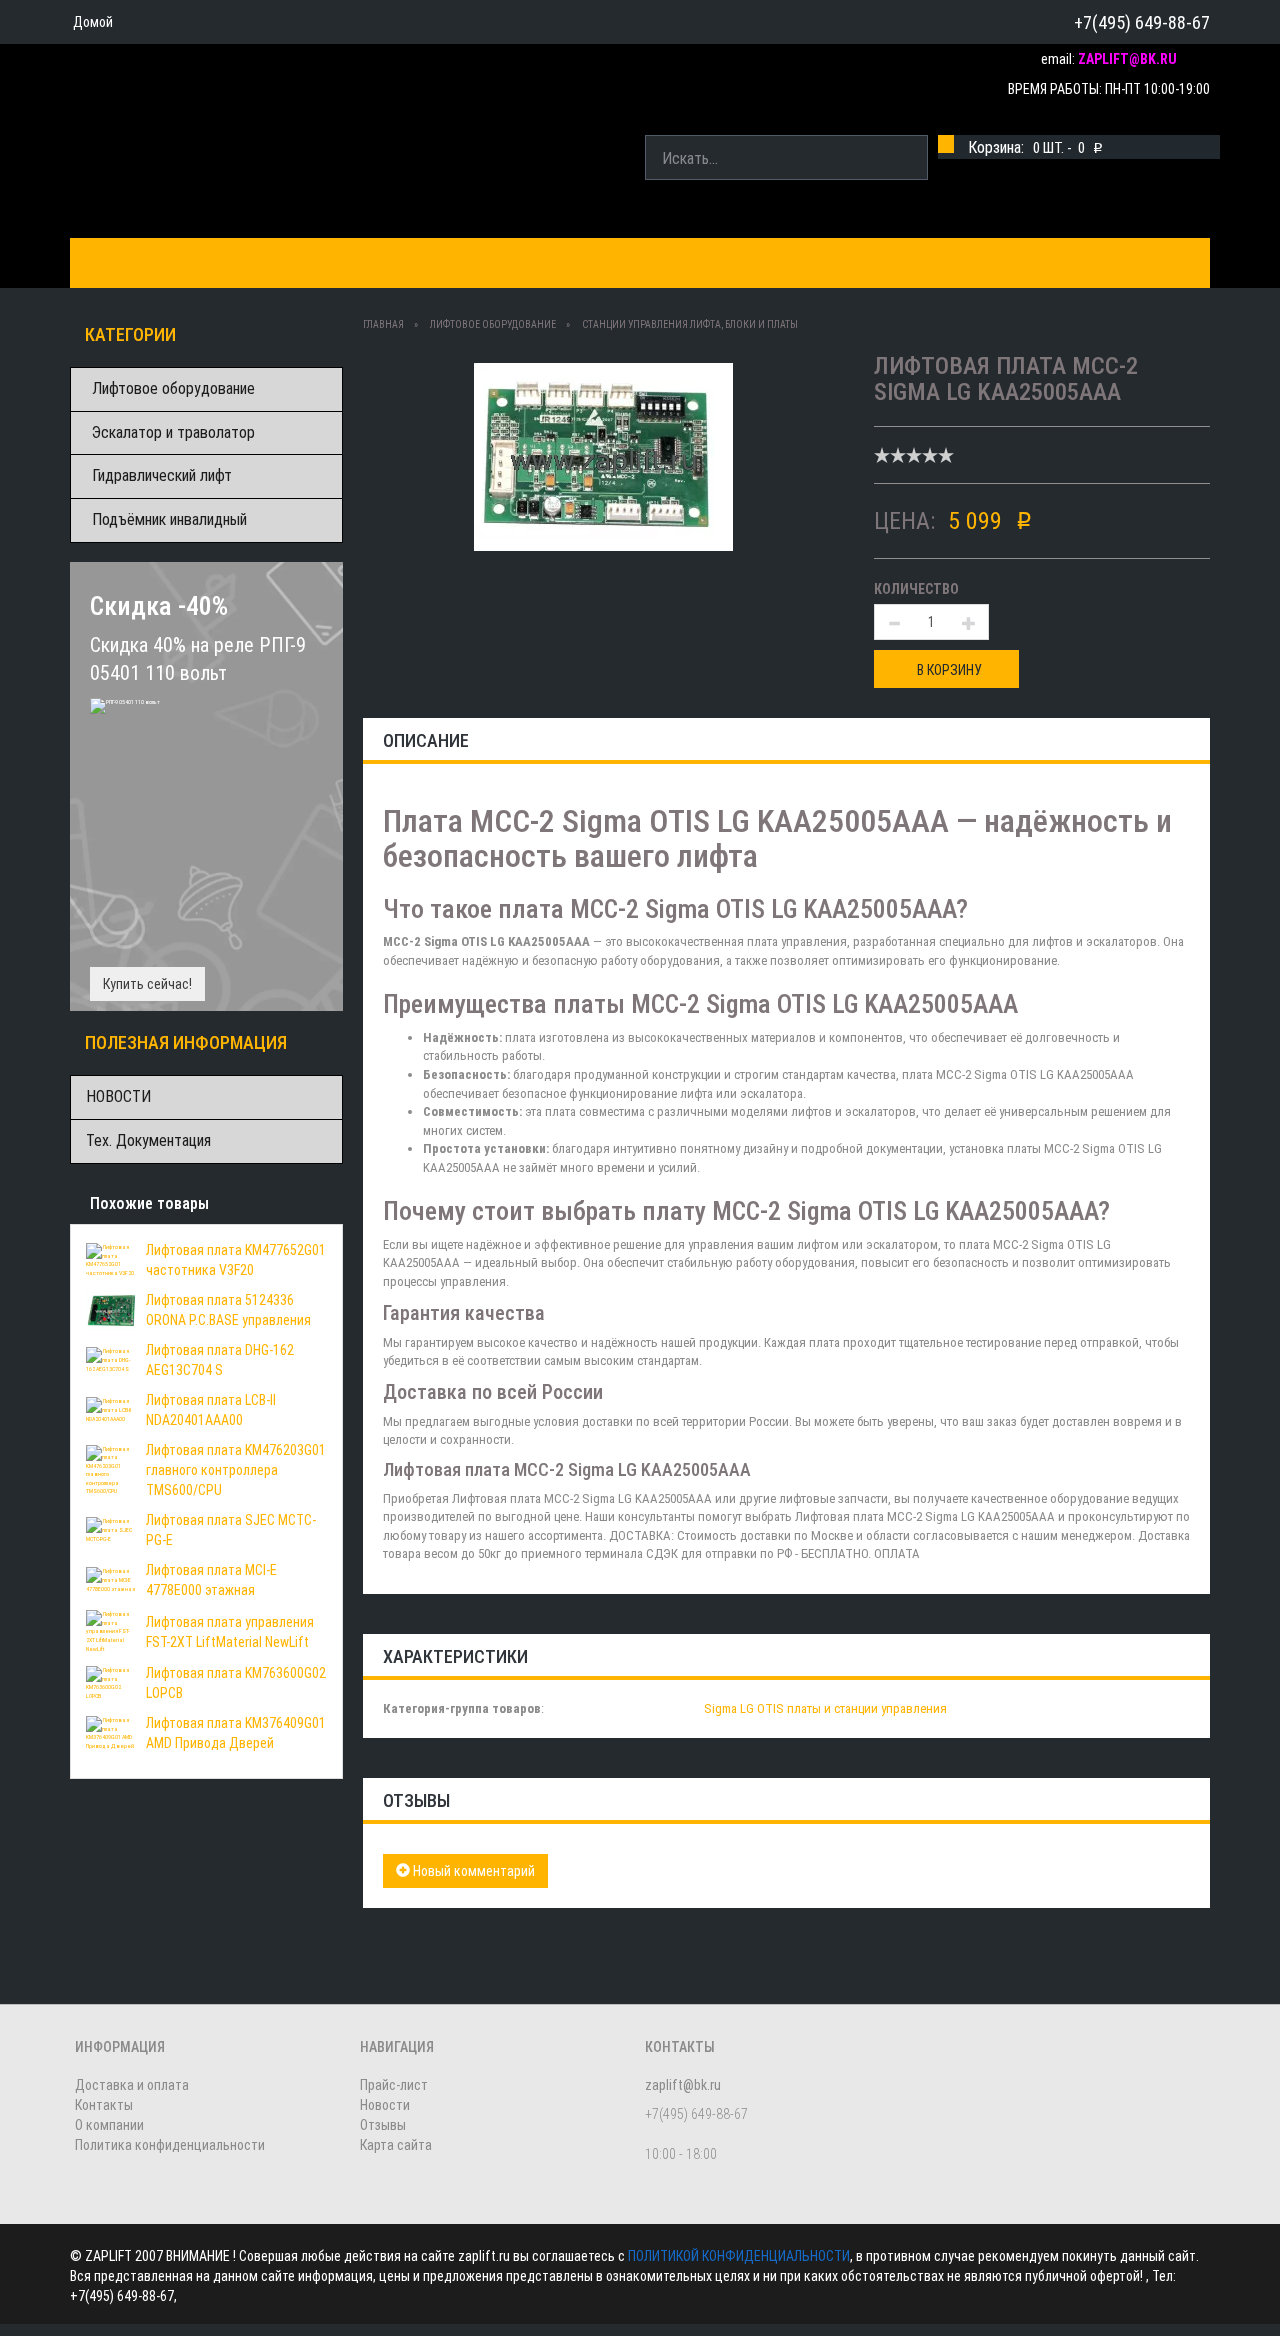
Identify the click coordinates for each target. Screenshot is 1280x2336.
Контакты (494, 262)
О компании (611, 262)
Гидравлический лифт (162, 475)
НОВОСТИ (118, 1096)
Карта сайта (396, 2145)
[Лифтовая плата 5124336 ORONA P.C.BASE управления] (111, 1309)
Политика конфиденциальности (170, 2145)
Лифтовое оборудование (173, 388)
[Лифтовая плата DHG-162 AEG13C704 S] (111, 1359)
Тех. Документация (148, 1140)
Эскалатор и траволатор (173, 432)
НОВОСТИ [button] (723, 262)
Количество (916, 589)
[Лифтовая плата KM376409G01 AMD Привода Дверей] (111, 1732)
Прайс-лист (394, 2085)
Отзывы (383, 2125)
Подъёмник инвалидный (169, 519)
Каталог (117, 262)
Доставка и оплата (347, 262)
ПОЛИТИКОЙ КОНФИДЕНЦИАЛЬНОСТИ (739, 2256)
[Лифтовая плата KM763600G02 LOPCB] (111, 1682)
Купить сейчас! (147, 984)
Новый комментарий (472, 1871)
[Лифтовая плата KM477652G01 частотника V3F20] (111, 1259)
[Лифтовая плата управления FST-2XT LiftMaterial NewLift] (111, 1630)
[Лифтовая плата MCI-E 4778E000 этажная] (111, 1579)
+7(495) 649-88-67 (1142, 22)
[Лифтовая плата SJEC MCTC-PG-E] (111, 1529)
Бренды (210, 262)
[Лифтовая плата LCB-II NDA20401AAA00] (111, 1409)
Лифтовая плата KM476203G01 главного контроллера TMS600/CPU (236, 1470)
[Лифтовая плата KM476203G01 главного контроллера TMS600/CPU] (111, 1469)
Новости (385, 2105)
